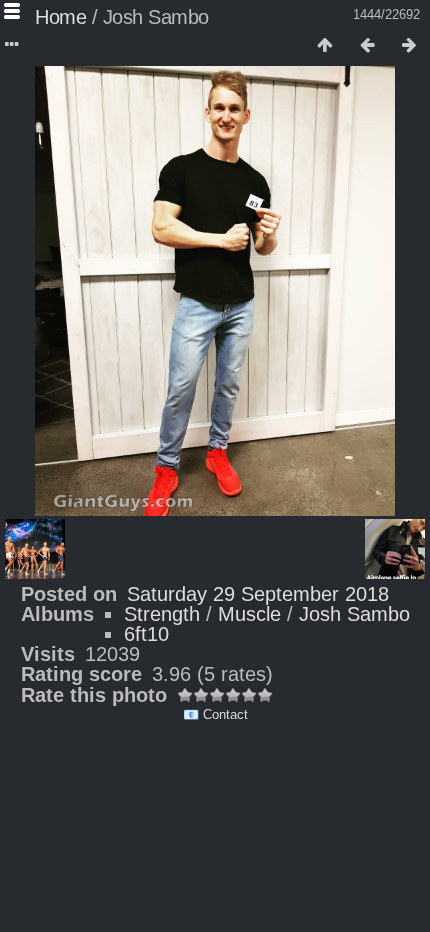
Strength (162, 614)
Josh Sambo (354, 614)
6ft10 (146, 634)
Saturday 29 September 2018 (258, 594)
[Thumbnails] (325, 46)
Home (60, 17)
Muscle (249, 614)
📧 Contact (215, 714)
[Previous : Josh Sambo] (367, 46)
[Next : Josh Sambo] (409, 46)
